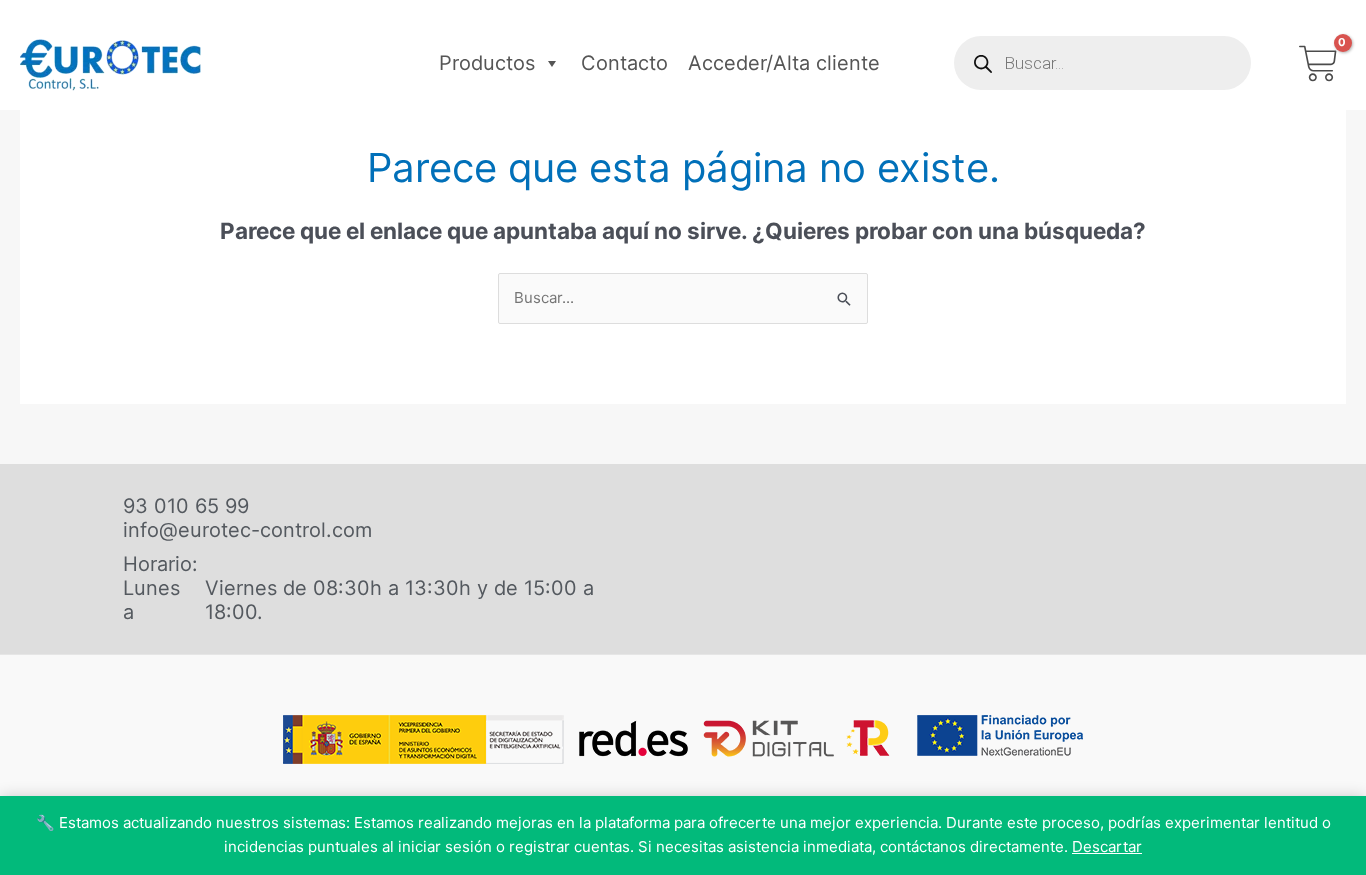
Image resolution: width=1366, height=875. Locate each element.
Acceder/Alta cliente (784, 63)
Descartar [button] (1107, 846)
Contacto (624, 63)
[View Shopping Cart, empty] (1318, 63)
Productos (487, 63)
